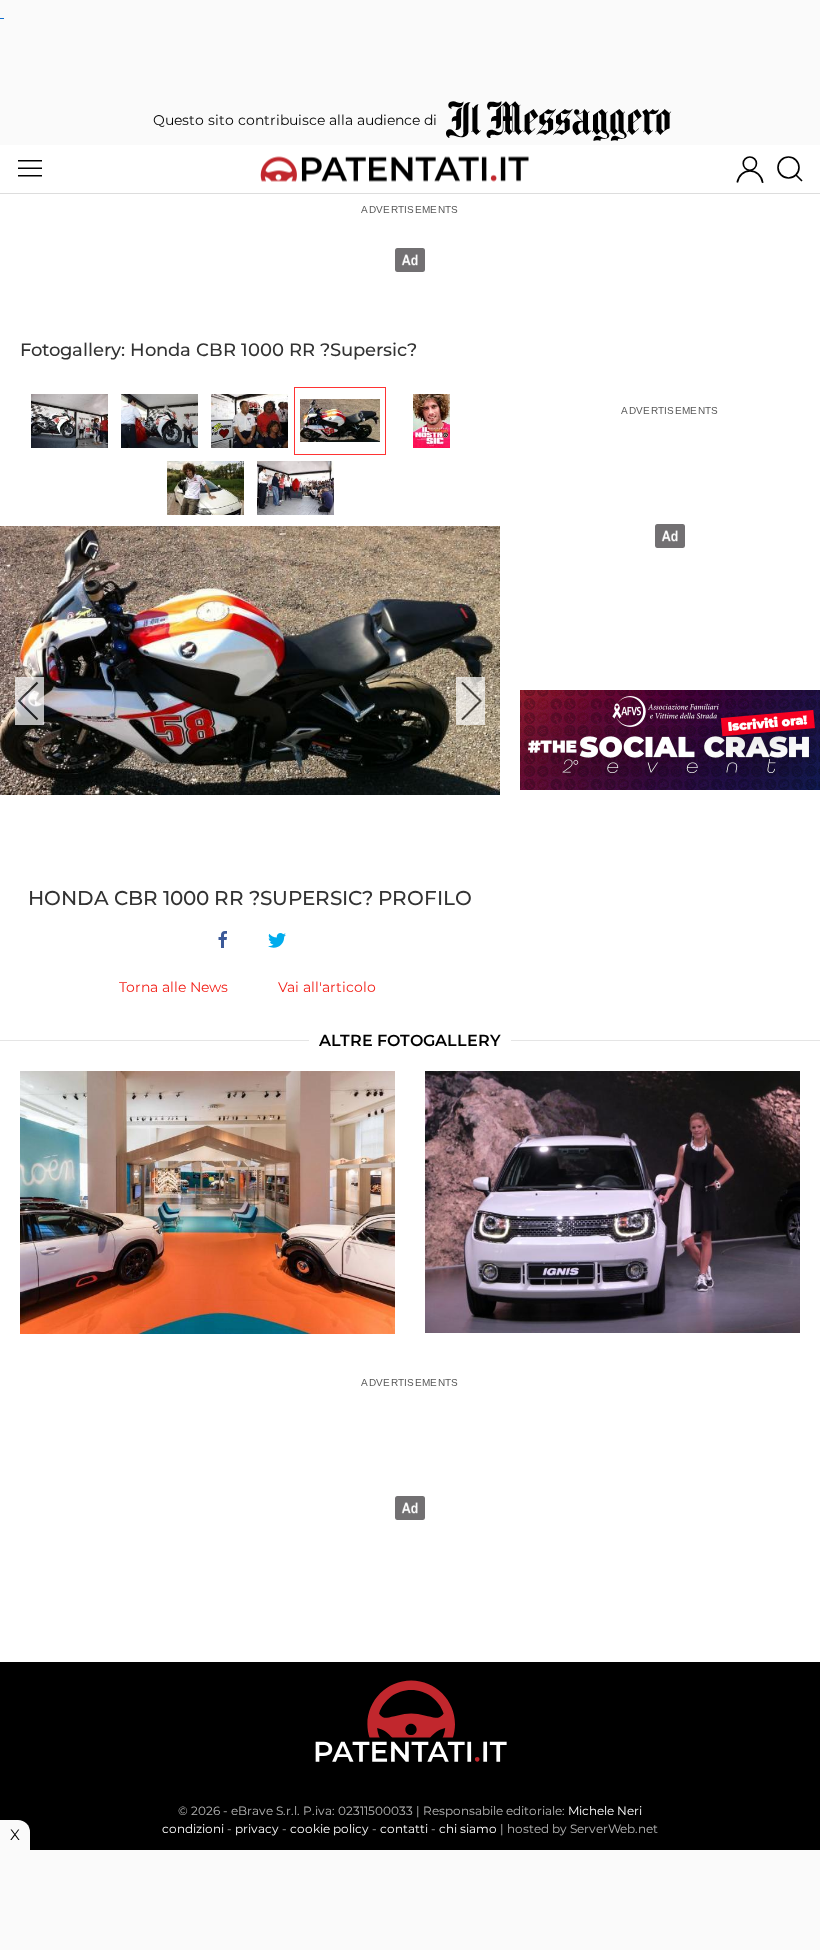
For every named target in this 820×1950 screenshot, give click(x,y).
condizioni (193, 1828)
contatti (404, 1828)
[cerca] (797, 169)
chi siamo (468, 1828)
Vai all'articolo (327, 987)
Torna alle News (173, 987)
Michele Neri (605, 1810)
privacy (257, 1828)
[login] (750, 169)
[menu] (30, 169)
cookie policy (329, 1828)
